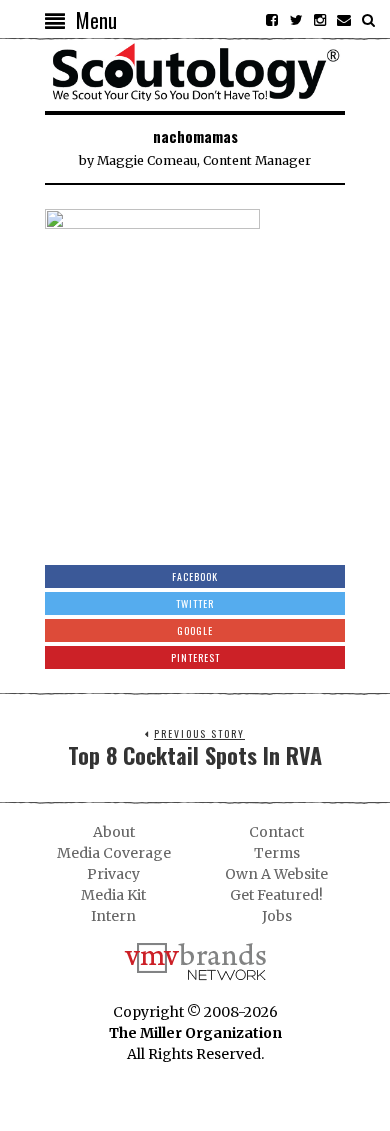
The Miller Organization (195, 1033)
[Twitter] (296, 20)
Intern (113, 916)
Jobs (277, 916)
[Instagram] (320, 20)
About (114, 832)
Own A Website (276, 874)
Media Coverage (114, 853)
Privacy (113, 874)
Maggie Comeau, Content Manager (204, 160)
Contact (276, 832)
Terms (277, 853)
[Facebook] (272, 20)
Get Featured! (276, 895)
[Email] (344, 20)
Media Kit (113, 895)
